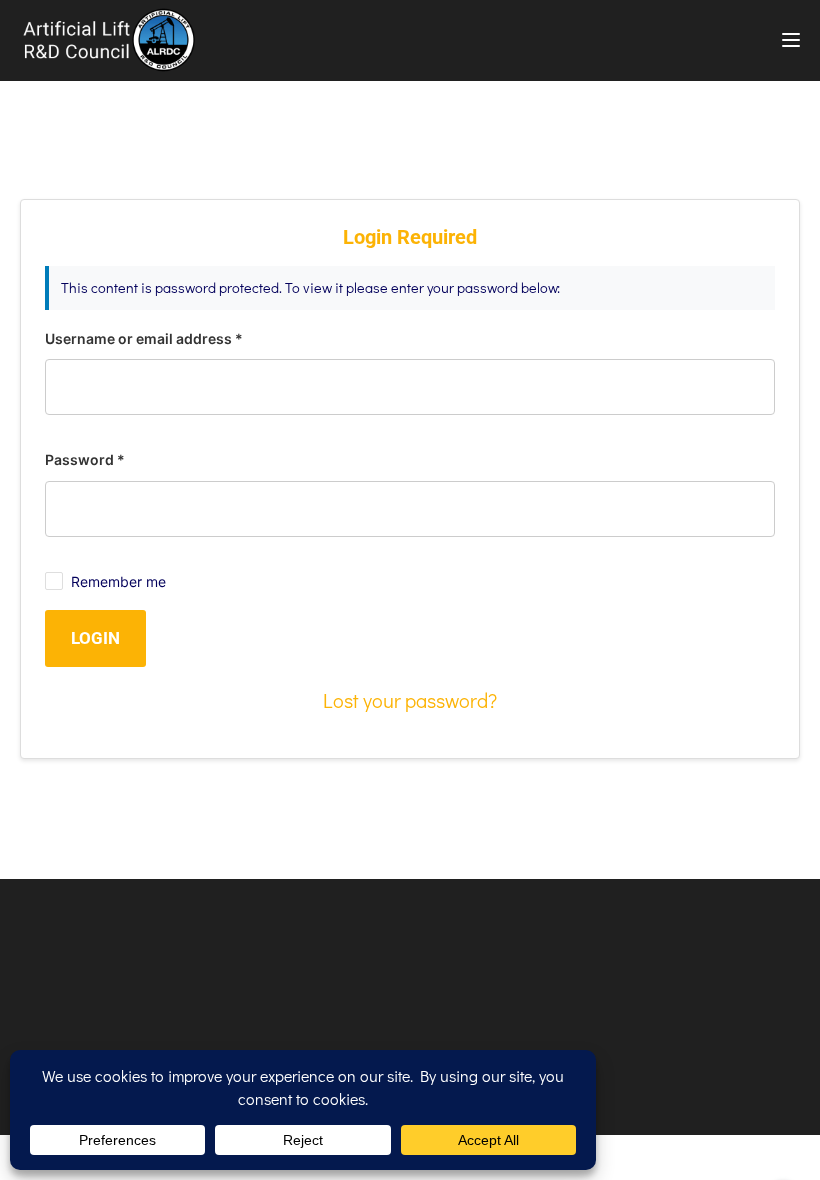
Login (95, 638)
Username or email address (144, 338)
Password (85, 459)
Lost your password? (410, 700)
